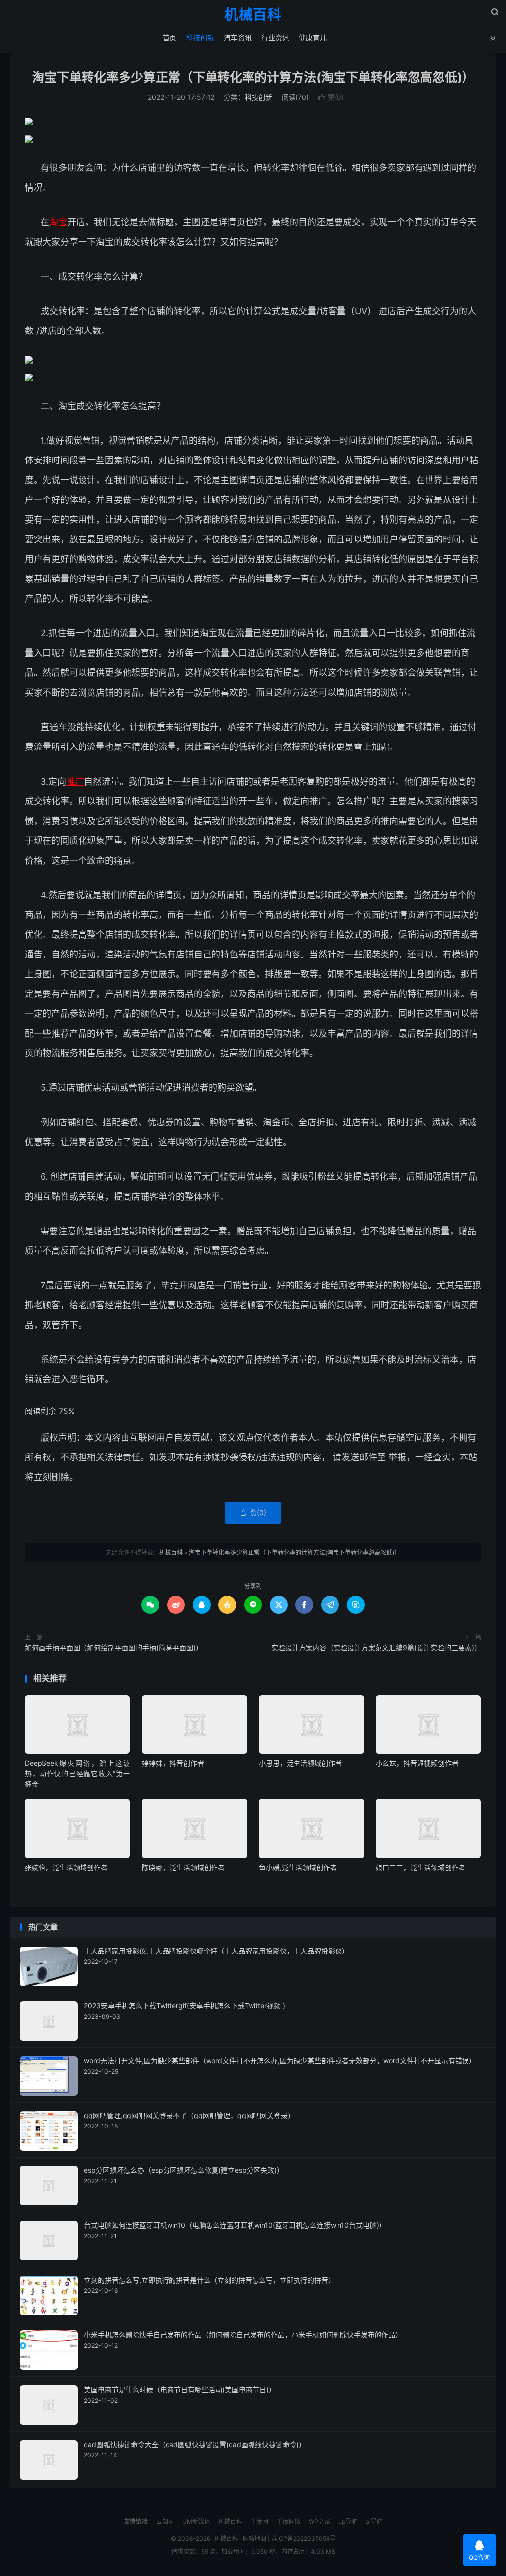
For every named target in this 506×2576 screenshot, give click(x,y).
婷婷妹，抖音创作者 (173, 1763)
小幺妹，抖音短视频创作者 (417, 1763)
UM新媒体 (196, 2521)
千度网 (259, 2521)
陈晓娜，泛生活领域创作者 (183, 1867)
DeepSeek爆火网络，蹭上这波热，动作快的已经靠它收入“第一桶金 (77, 1773)
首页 (169, 37)
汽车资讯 (238, 37)
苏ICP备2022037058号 (303, 2539)
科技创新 (200, 37)
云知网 (165, 2521)
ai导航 (374, 2521)
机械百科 (253, 15)
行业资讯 (275, 37)
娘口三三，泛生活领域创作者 (421, 1867)
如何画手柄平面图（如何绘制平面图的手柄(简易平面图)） (114, 1647)
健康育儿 (313, 37)
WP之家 (319, 2521)
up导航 (348, 2521)
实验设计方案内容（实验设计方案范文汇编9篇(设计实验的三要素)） (376, 1647)
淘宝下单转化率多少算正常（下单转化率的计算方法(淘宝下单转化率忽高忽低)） (253, 77)
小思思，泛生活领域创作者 (300, 1763)
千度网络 (289, 2521)
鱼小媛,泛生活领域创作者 (298, 1867)
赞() (331, 97)
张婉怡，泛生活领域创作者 (66, 1867)
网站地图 (254, 2539)
